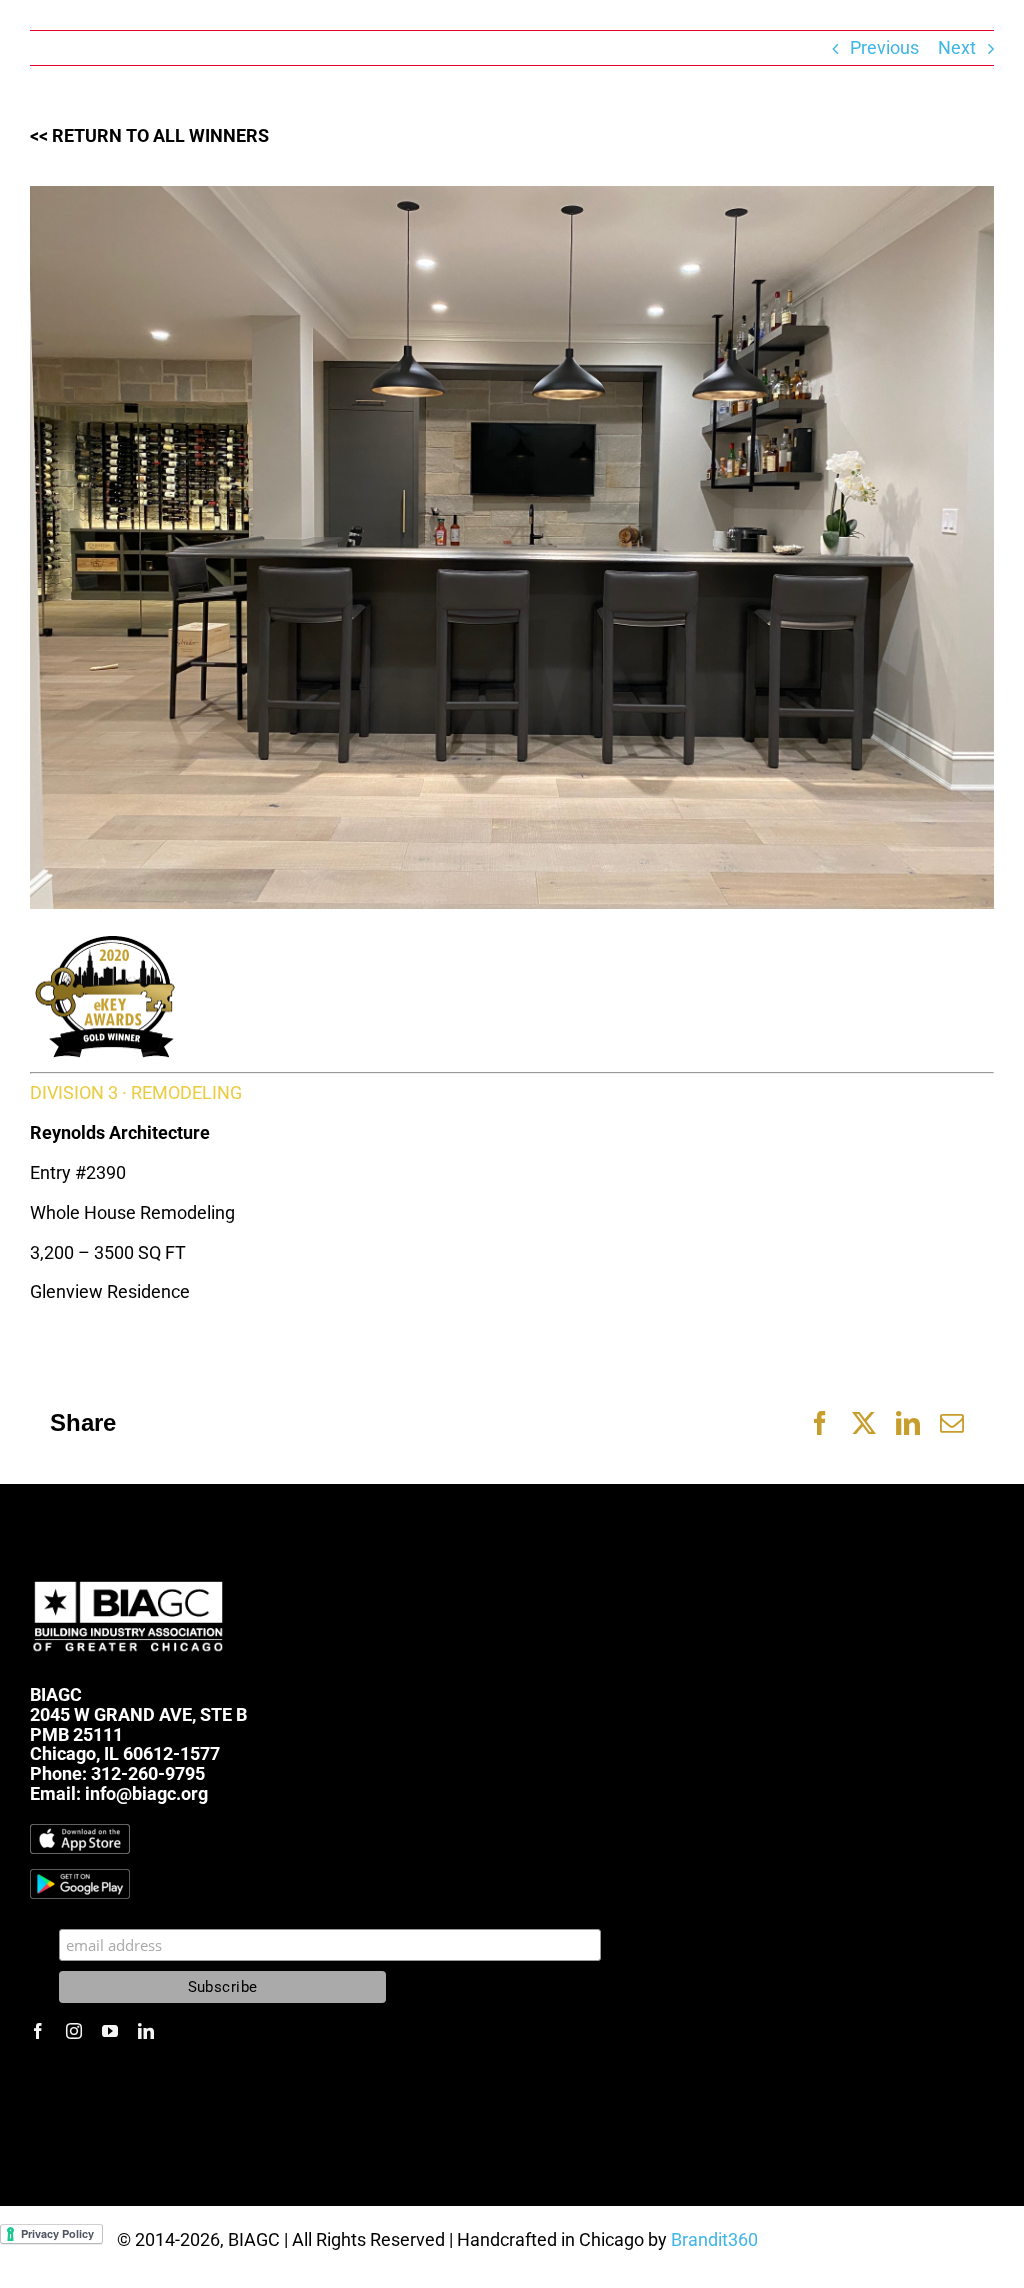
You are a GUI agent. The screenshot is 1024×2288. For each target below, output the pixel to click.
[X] (864, 1423)
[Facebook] (820, 1423)
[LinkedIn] (908, 1423)
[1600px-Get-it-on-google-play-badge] (80, 1877)
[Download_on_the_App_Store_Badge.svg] (80, 1832)
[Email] (952, 1423)
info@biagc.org (146, 1793)
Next (957, 47)
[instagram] (74, 2031)
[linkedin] (146, 2031)
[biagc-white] (130, 1576)
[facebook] (38, 2031)
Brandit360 (714, 2239)
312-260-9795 (148, 1773)
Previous (884, 47)
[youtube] (110, 2031)
